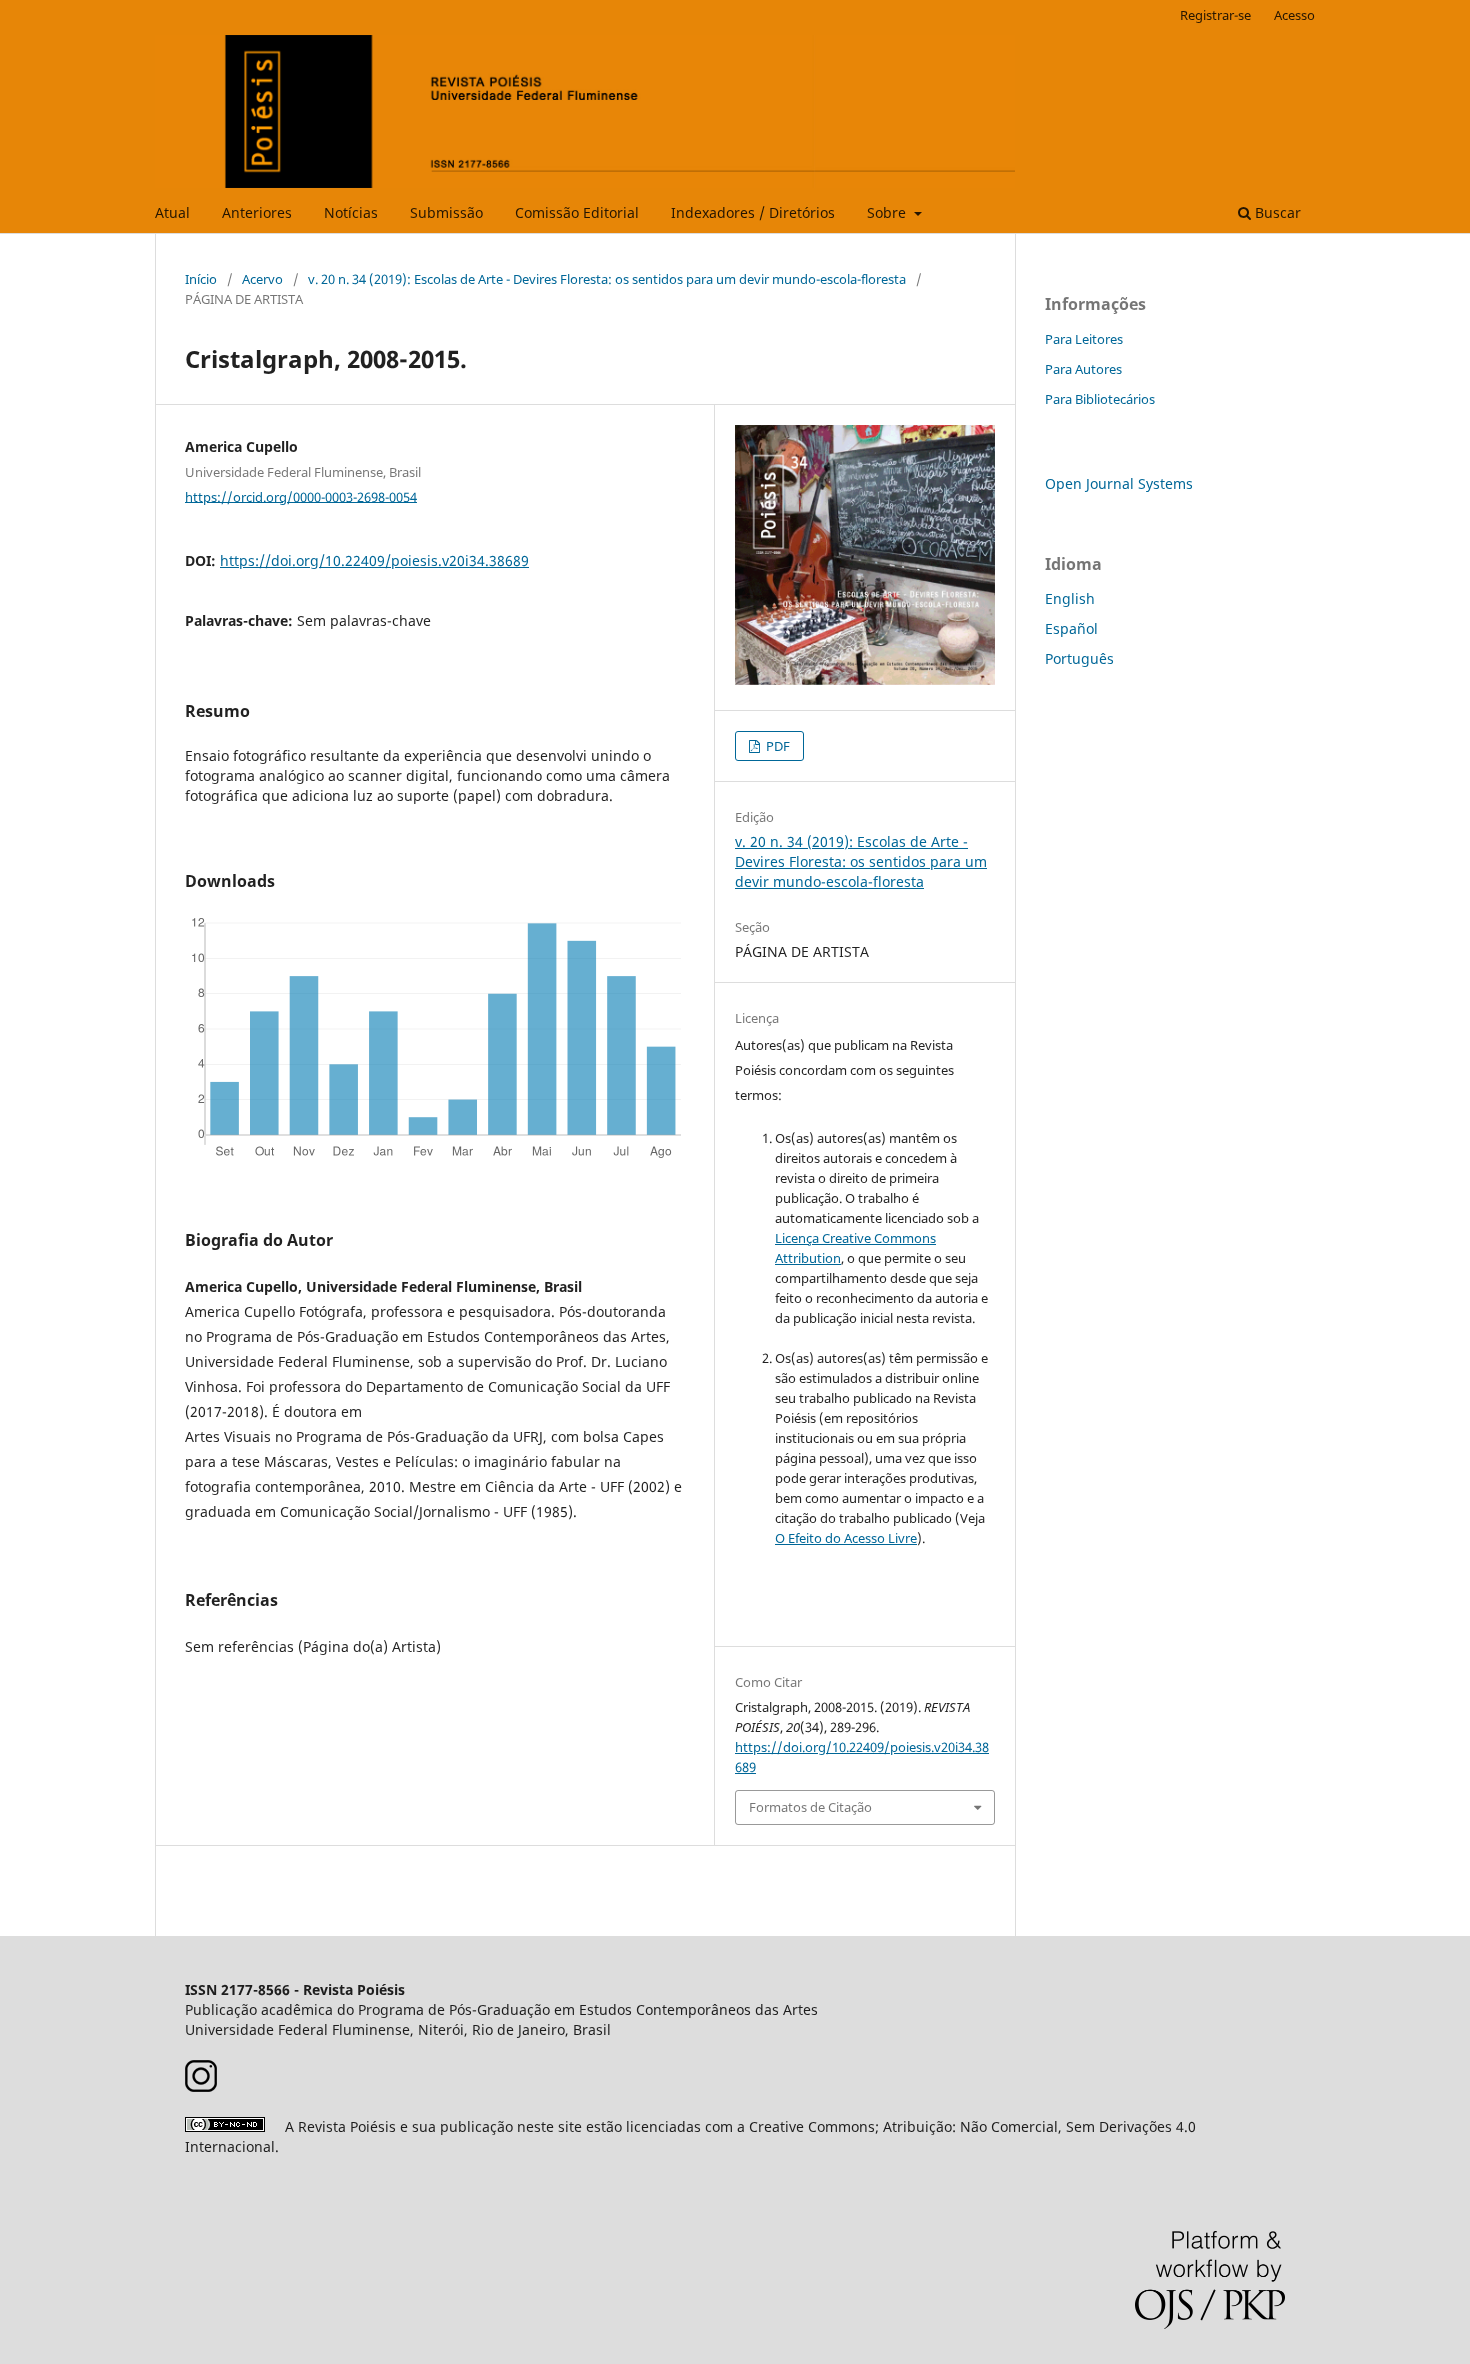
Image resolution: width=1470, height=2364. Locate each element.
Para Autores (1083, 369)
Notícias (351, 212)
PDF (776, 746)
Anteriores (257, 212)
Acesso (1294, 15)
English (1070, 598)
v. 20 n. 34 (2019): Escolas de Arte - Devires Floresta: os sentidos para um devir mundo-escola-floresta (607, 279)
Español (1071, 628)
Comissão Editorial (577, 212)
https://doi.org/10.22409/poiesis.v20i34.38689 (374, 560)
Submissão (446, 212)
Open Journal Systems (1119, 483)
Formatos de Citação (810, 1807)
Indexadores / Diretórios (753, 212)
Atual (172, 212)
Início (201, 279)
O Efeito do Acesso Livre (846, 1538)
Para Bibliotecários (1100, 399)
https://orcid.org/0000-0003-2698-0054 (301, 496)
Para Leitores (1084, 339)
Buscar (1276, 212)
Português (1079, 658)
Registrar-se (1215, 15)
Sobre (888, 212)
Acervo (262, 279)
